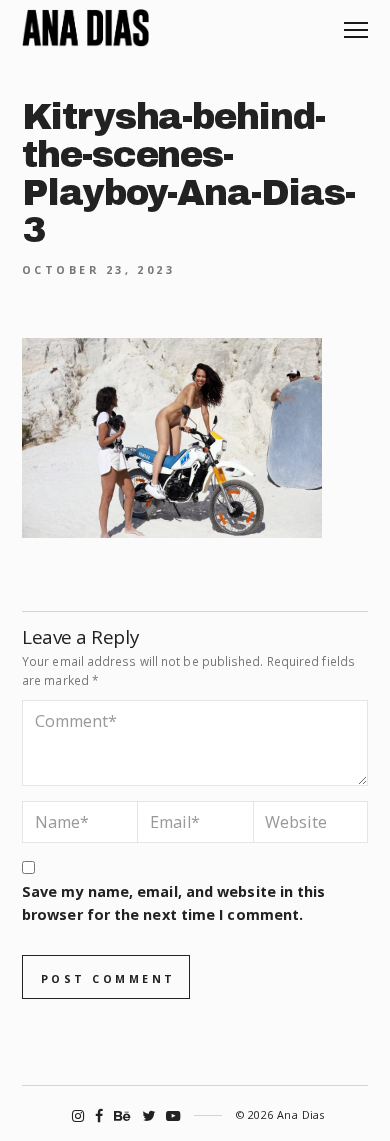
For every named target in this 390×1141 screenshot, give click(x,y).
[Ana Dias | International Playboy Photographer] (85, 28)
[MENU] (356, 22)
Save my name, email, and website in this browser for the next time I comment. (173, 903)
